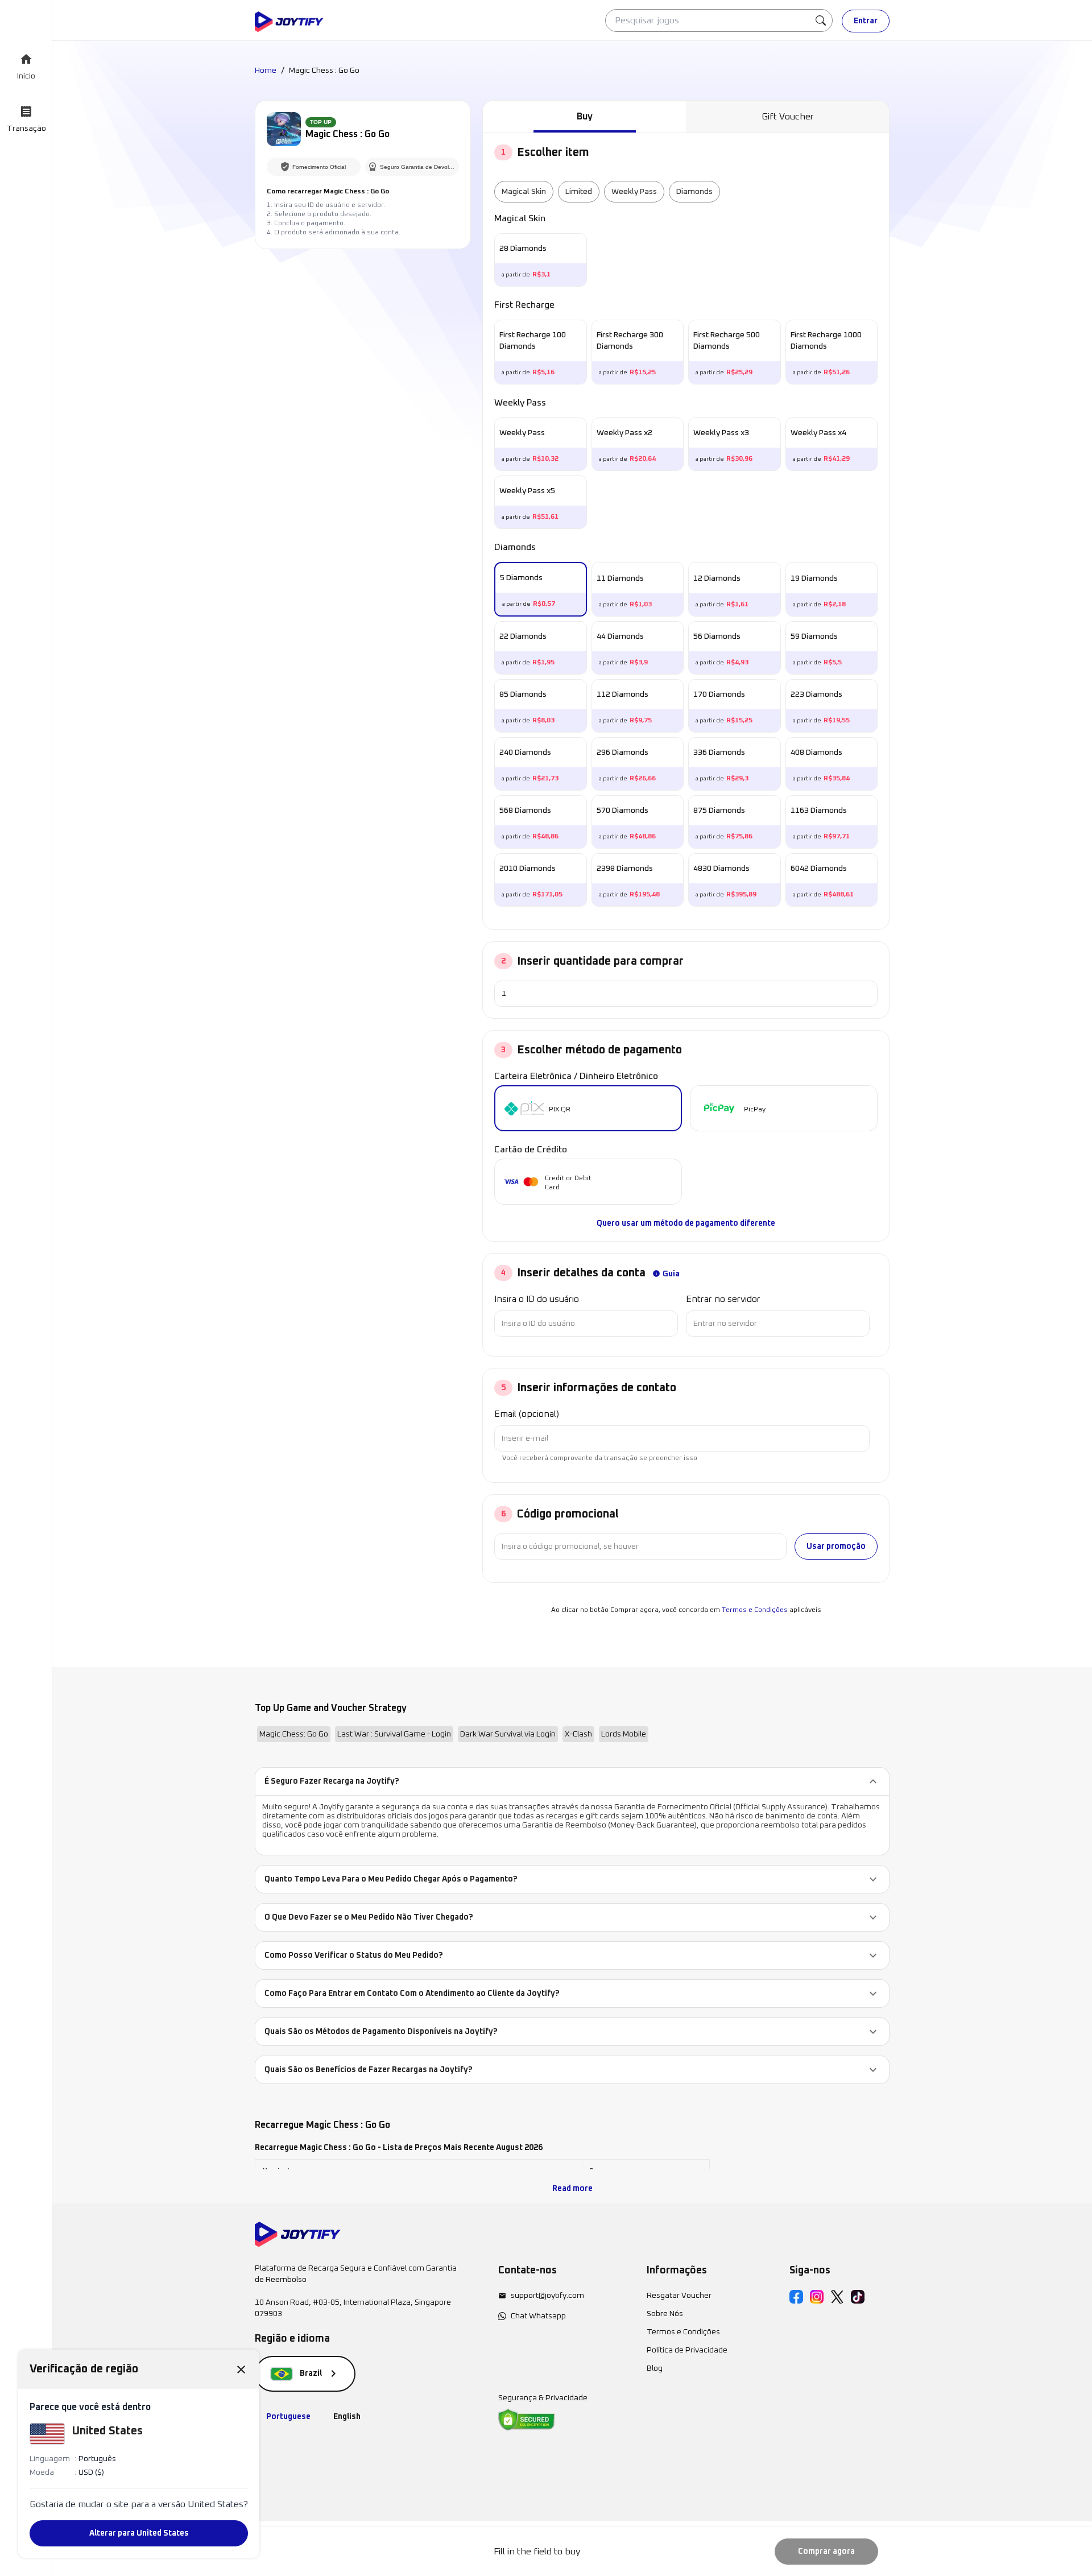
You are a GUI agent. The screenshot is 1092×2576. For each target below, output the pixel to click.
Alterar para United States (139, 2533)
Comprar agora (826, 2552)
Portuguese (288, 2417)
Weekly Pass (634, 192)
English (347, 2417)
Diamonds (694, 192)
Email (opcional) (527, 1414)
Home (266, 71)
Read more (572, 2189)
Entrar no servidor (723, 1299)
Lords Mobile (624, 1734)
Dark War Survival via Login (508, 1734)
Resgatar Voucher (679, 2296)
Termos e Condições (755, 1610)
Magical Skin (524, 192)
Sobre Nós (665, 2314)
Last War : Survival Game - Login (394, 1734)
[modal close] (241, 2369)
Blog (655, 2368)
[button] (572, 1781)
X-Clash (578, 1734)
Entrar (866, 21)
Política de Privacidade (687, 2350)
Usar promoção (836, 1547)
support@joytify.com (547, 2296)
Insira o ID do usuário (537, 1299)
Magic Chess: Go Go (294, 1734)
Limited (579, 192)
